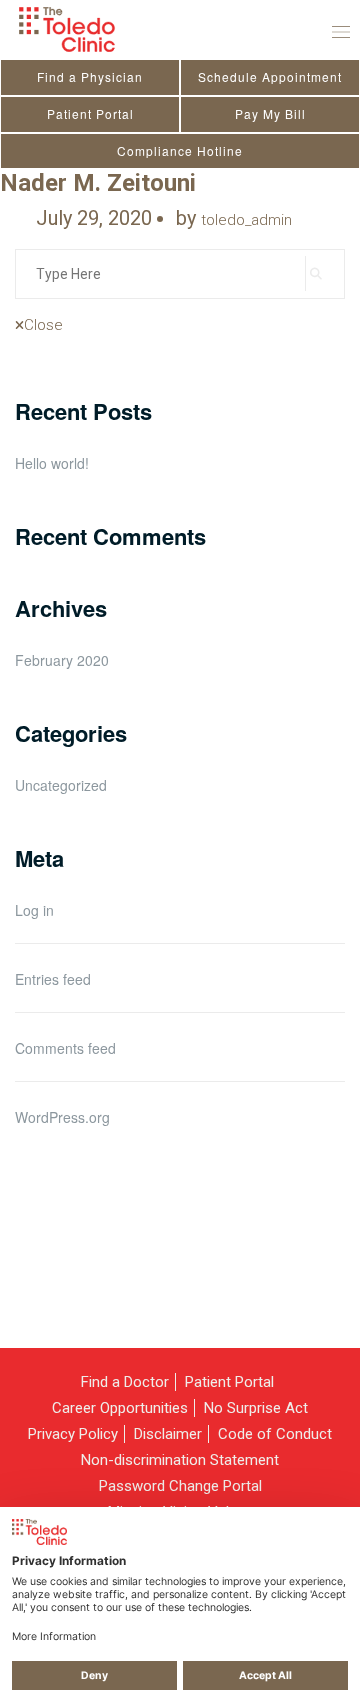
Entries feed (53, 979)
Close (43, 325)
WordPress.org (62, 1117)
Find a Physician (90, 76)
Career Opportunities (120, 1408)
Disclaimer (168, 1434)
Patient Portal (90, 113)
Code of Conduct (275, 1434)
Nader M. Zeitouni (98, 183)
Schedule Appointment (270, 76)
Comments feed (65, 1048)
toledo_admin (246, 220)
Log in (34, 910)
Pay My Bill (270, 113)
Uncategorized (61, 785)
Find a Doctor (125, 1382)
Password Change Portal (180, 1486)
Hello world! (52, 463)
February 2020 (62, 660)
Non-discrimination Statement (180, 1460)
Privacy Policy (73, 1434)
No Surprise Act (256, 1408)
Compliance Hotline (180, 150)
